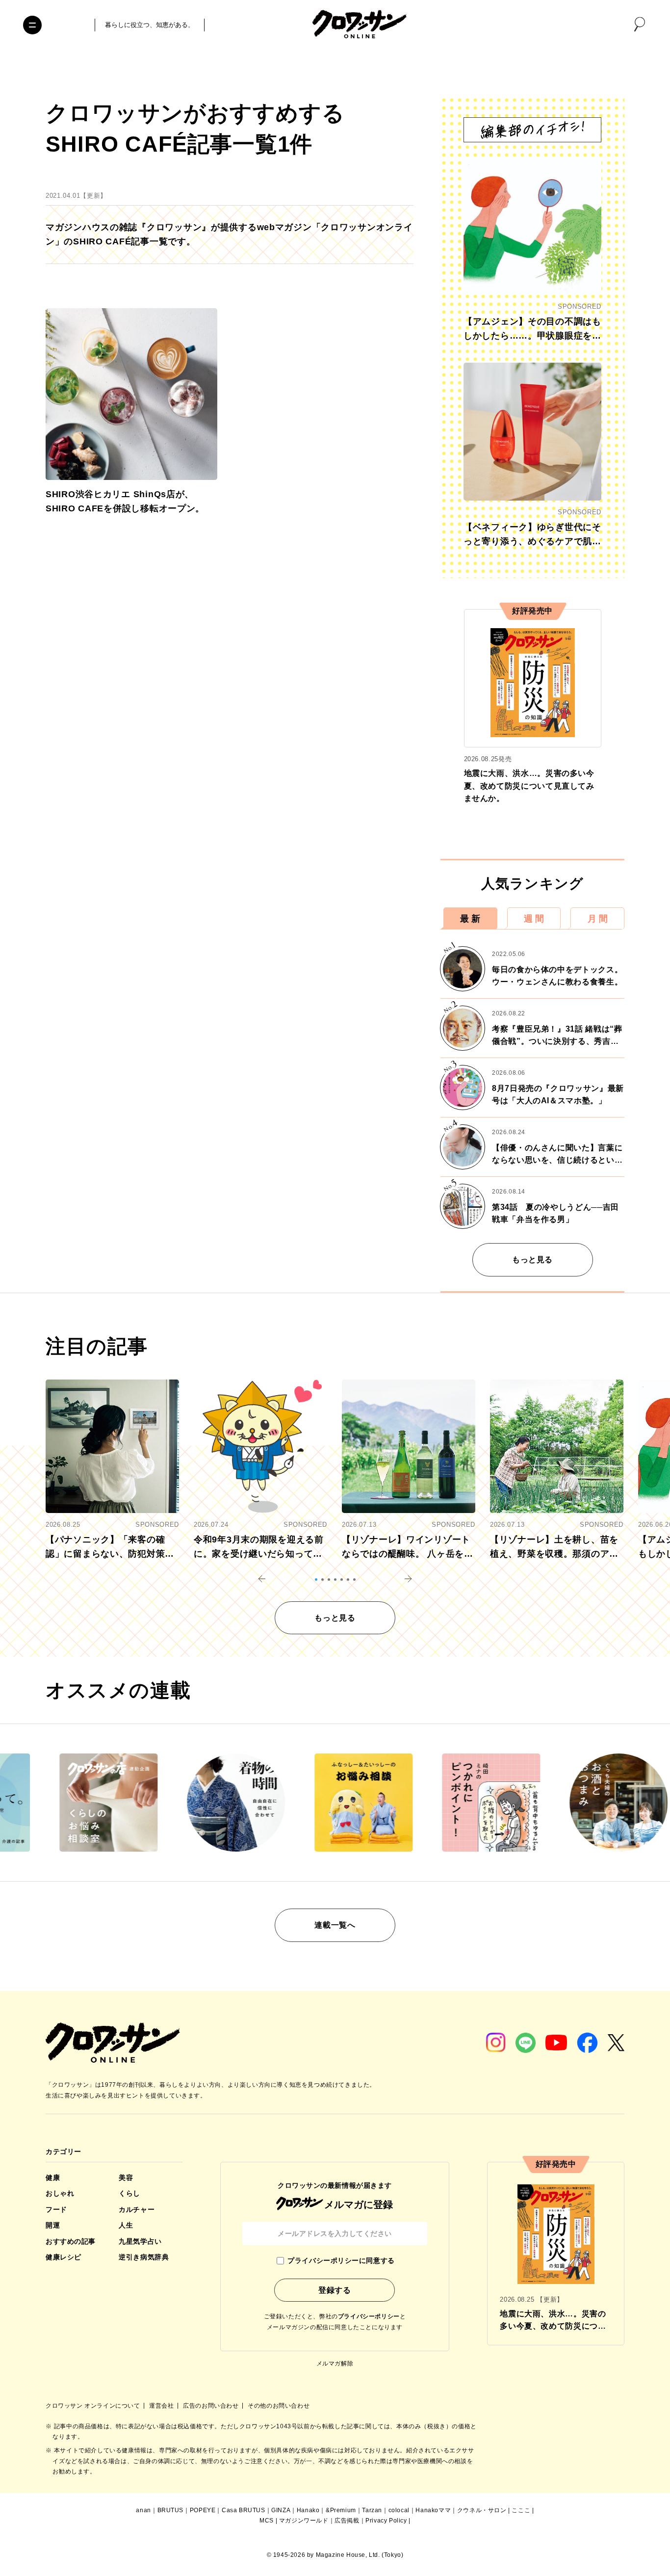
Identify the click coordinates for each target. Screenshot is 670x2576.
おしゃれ (60, 2193)
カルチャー (137, 2209)
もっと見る (532, 1260)
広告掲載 (347, 2521)
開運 (53, 2225)
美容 (126, 2178)
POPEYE (203, 2510)
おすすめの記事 (71, 2241)
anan (143, 2510)
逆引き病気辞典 (144, 2257)
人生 (126, 2225)
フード (56, 2209)
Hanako (308, 2510)
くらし (129, 2193)
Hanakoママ (433, 2510)
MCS (267, 2521)
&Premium (341, 2510)
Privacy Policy (386, 2521)
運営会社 (162, 2406)
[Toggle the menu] (32, 25)
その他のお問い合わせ (279, 2406)
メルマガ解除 (335, 2364)
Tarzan (372, 2510)
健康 (53, 2178)
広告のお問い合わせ (212, 2406)
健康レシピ (64, 2257)
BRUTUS (171, 2510)
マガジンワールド (304, 2521)
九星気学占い (140, 2241)
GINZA (281, 2510)
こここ (521, 2510)
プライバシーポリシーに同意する (341, 2260)
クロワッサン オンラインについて (94, 2406)
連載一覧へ (335, 1925)
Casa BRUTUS (244, 2510)
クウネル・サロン (482, 2510)
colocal (399, 2510)
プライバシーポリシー (369, 2316)
